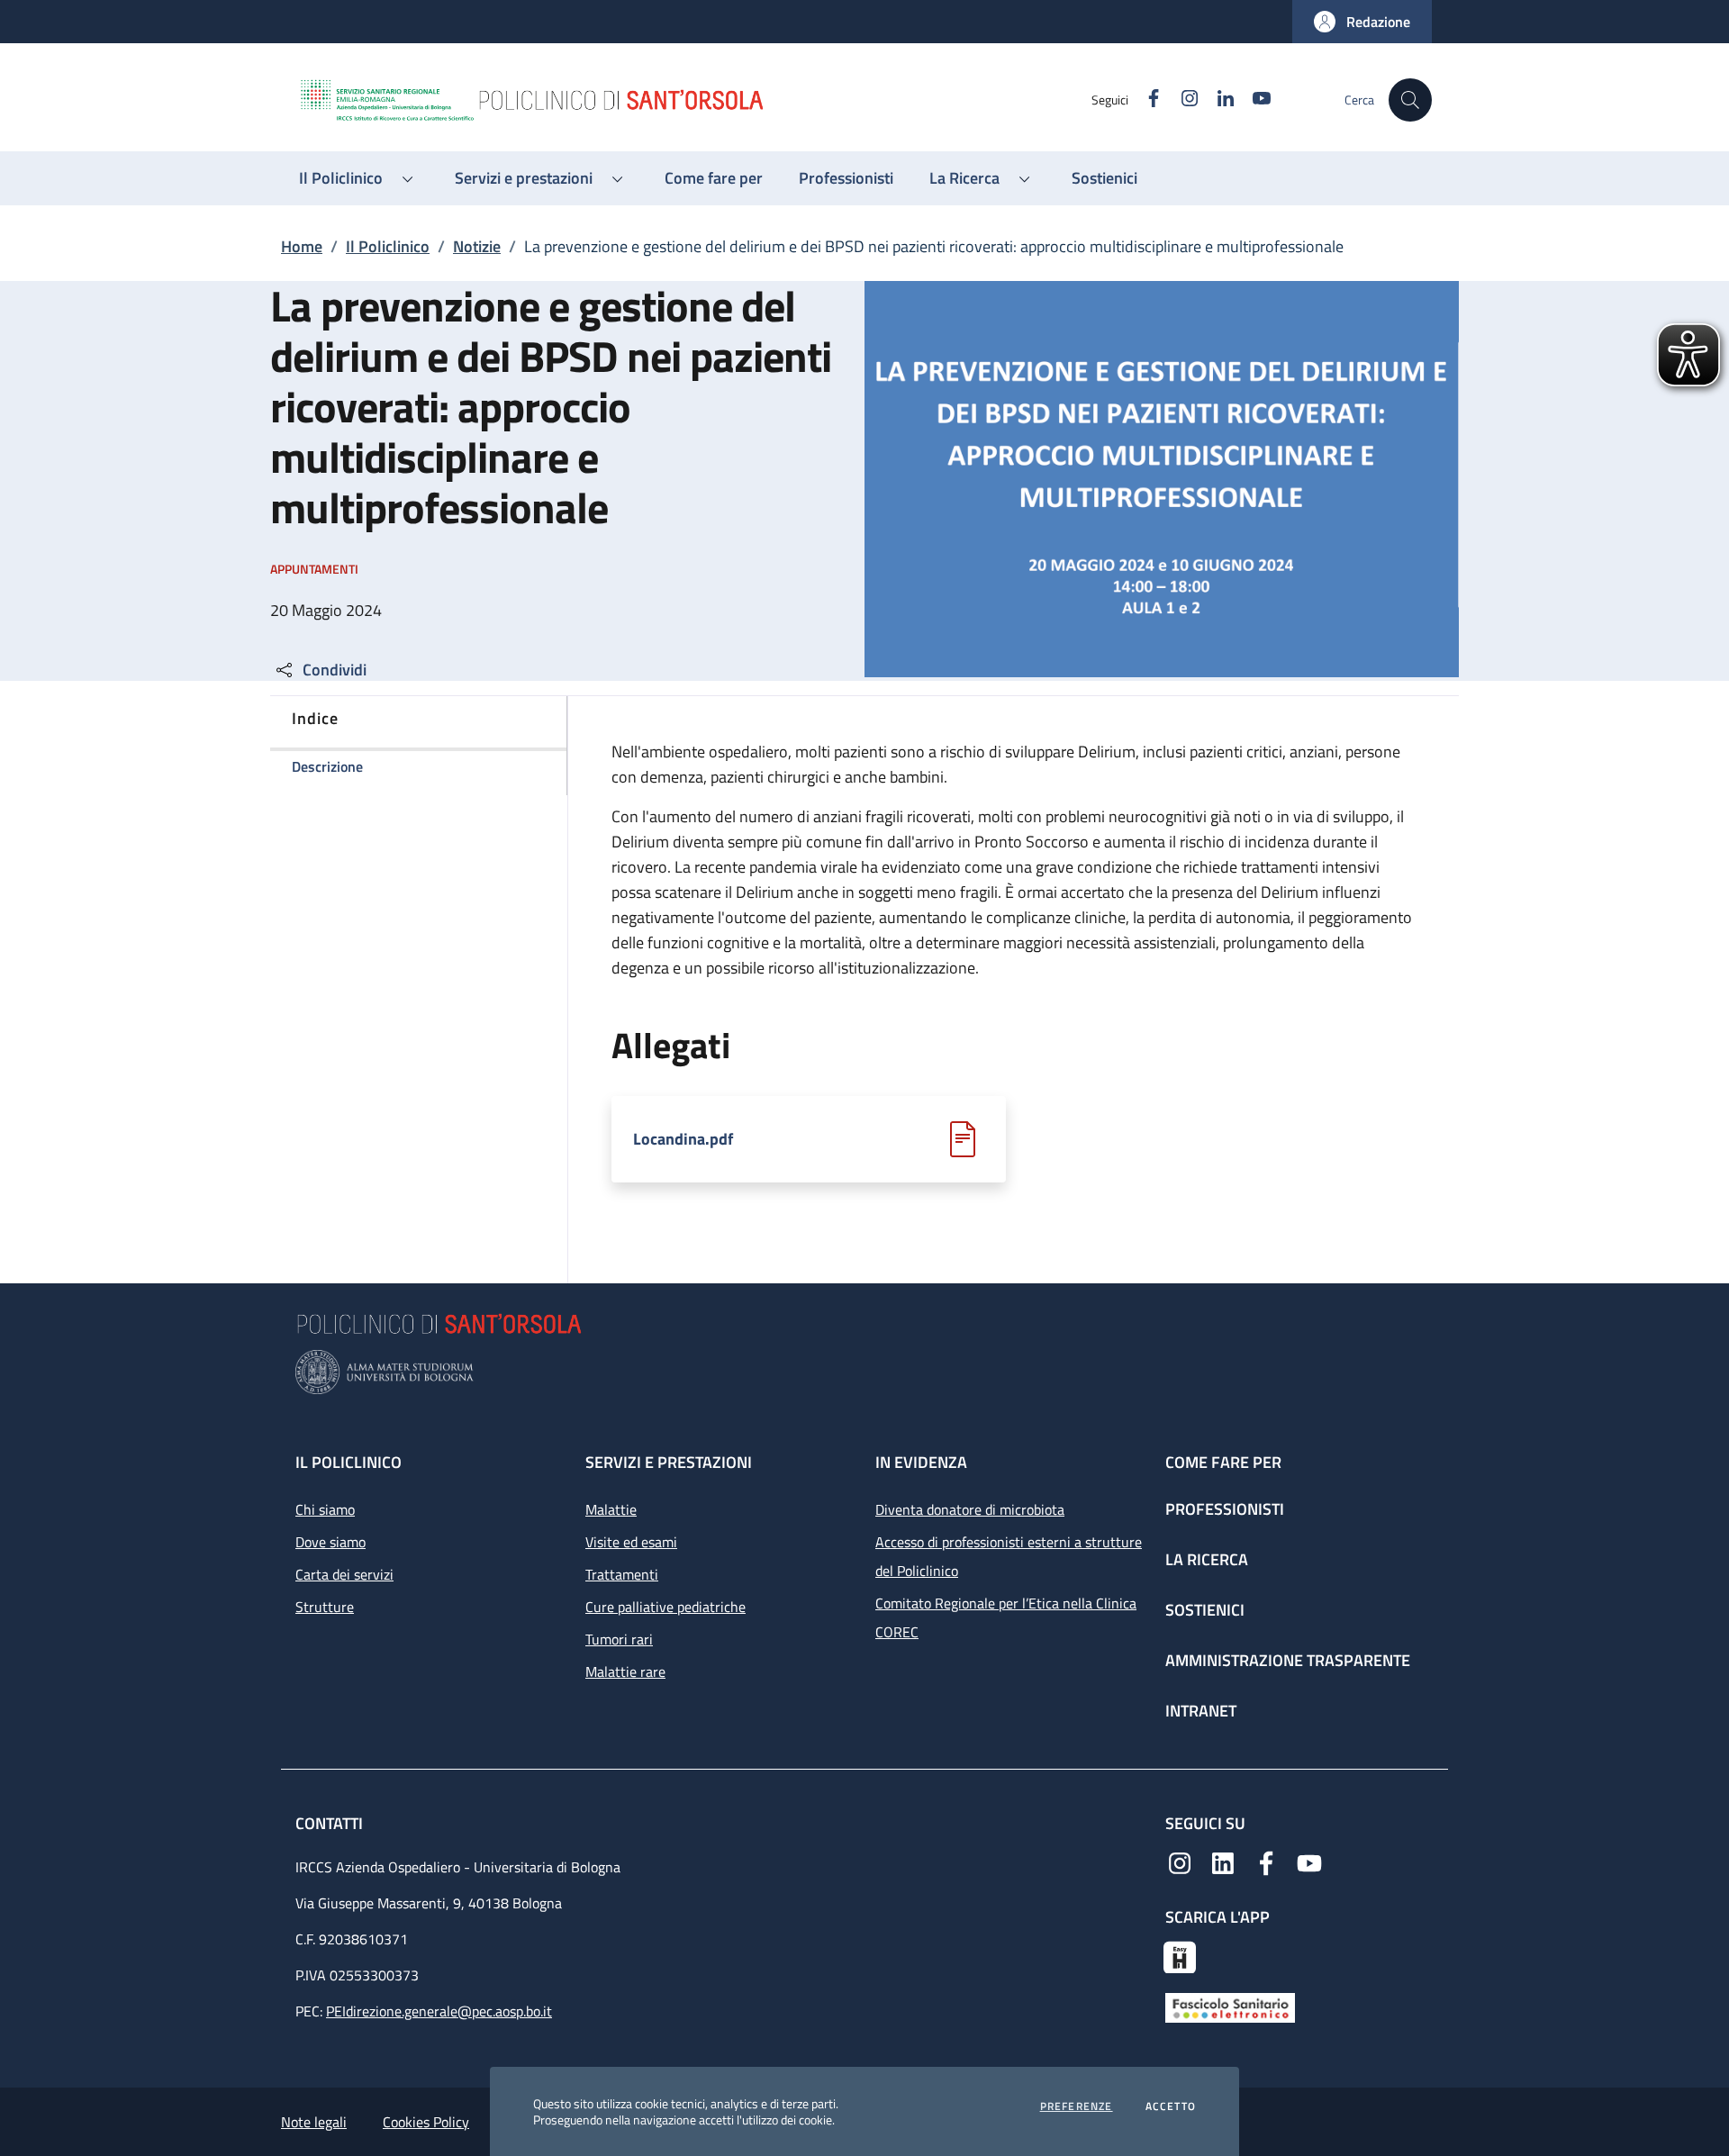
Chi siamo (325, 1509)
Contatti (331, 1823)
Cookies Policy (426, 2122)
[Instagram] (1180, 1862)
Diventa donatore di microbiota (970, 1509)
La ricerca (1207, 1559)
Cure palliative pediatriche (665, 1607)
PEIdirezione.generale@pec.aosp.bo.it (439, 2011)
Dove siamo (330, 1542)
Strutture (325, 1607)
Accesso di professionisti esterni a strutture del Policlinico (1009, 1556)
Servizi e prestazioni (669, 1462)
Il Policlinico (388, 246)
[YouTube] (1309, 1862)
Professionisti (1225, 1509)
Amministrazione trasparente (1288, 1660)
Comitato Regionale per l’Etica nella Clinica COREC (1006, 1617)
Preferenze (1077, 2106)
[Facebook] (1266, 1862)
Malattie (611, 1509)
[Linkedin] (1223, 1862)
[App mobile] (1180, 1955)
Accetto (1171, 2106)
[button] (1362, 22)
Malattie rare (625, 1671)
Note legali (314, 2122)
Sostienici (1205, 1610)
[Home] (694, 100)
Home (302, 246)
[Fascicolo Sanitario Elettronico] (1230, 2007)
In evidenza (921, 1462)
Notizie (477, 246)
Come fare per (1223, 1462)
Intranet (1201, 1711)
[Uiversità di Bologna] (864, 1372)
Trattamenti (622, 1574)
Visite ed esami (631, 1542)
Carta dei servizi (344, 1574)
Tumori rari (619, 1639)
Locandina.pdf (683, 1139)
